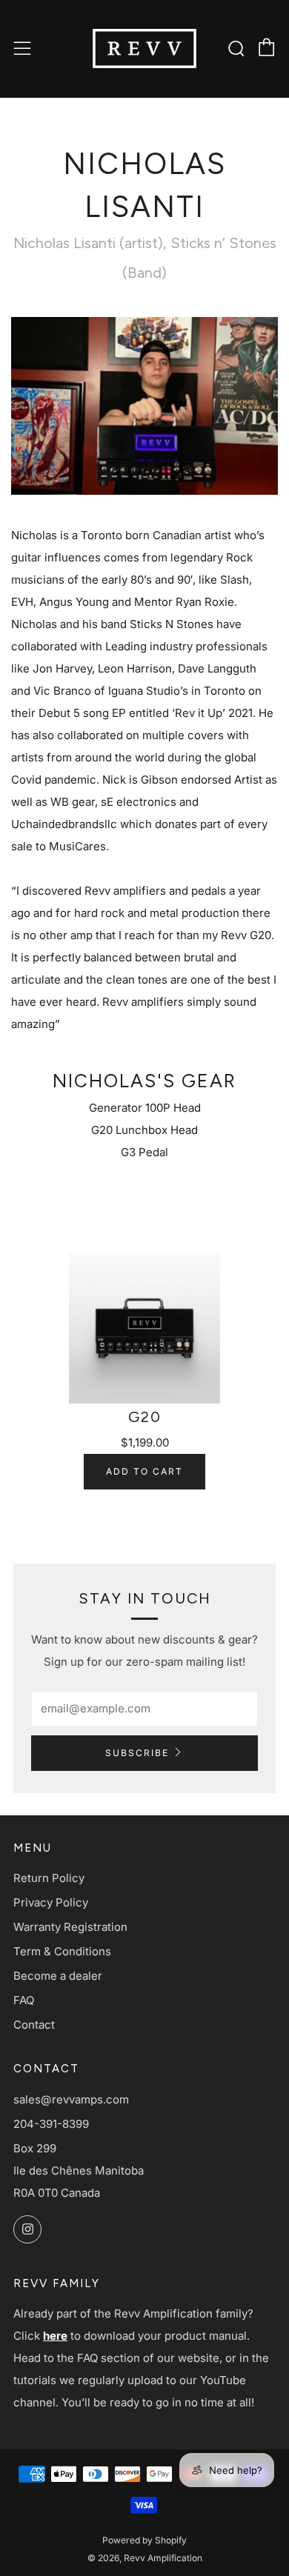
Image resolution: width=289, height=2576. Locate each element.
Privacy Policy (51, 1902)
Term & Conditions (62, 1951)
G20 (145, 1417)
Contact (34, 2025)
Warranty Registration (70, 1927)
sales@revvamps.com (71, 2099)
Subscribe (137, 1753)
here (55, 2336)
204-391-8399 (51, 2124)
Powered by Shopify (144, 2540)
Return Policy (49, 1878)
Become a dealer (58, 1976)
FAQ (24, 2000)
